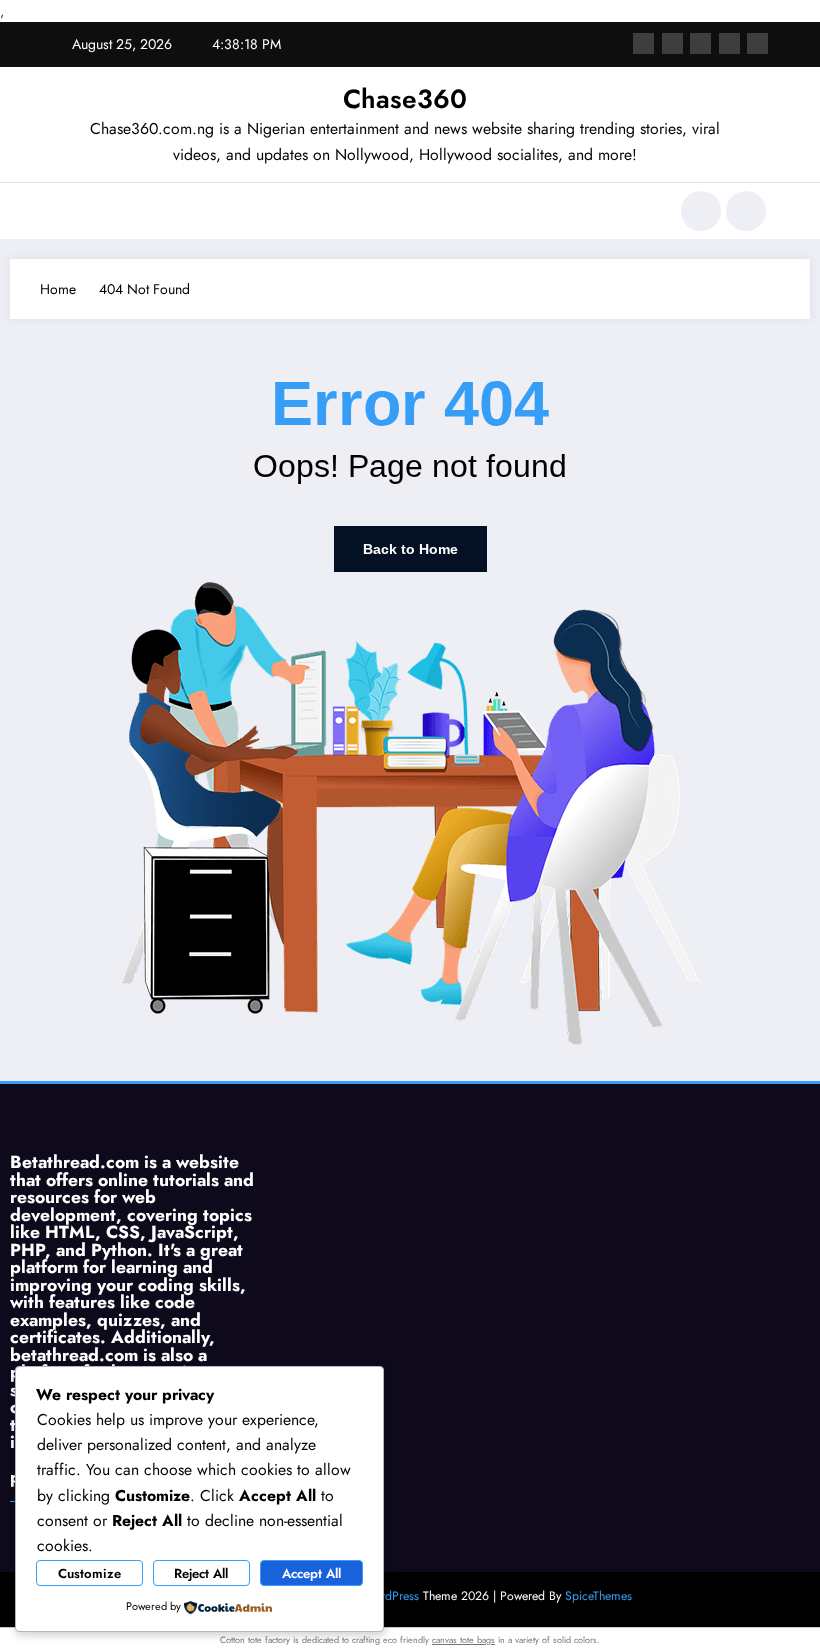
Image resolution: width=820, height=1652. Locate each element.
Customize (89, 1573)
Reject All (201, 1573)
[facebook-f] (643, 43)
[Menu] (65, 211)
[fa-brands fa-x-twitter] (672, 43)
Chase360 (405, 99)
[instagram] (729, 43)
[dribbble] (700, 43)
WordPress (391, 1596)
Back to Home (410, 549)
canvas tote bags (463, 1639)
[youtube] (757, 43)
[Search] (701, 211)
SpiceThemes (598, 1596)
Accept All (311, 1573)
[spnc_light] (746, 211)
